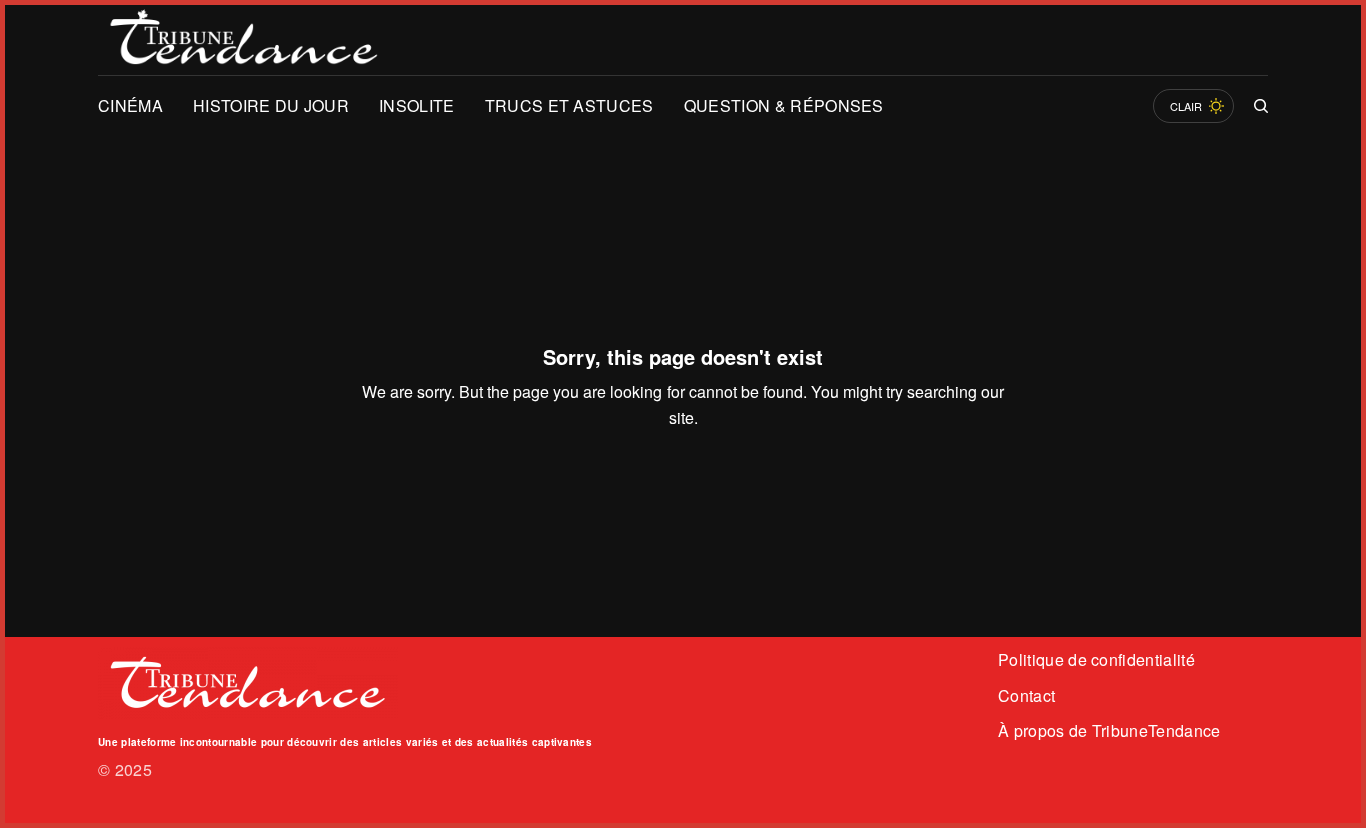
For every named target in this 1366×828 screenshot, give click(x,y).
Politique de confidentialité (1096, 659)
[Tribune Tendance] (244, 40)
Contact (1026, 695)
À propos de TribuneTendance (1109, 730)
